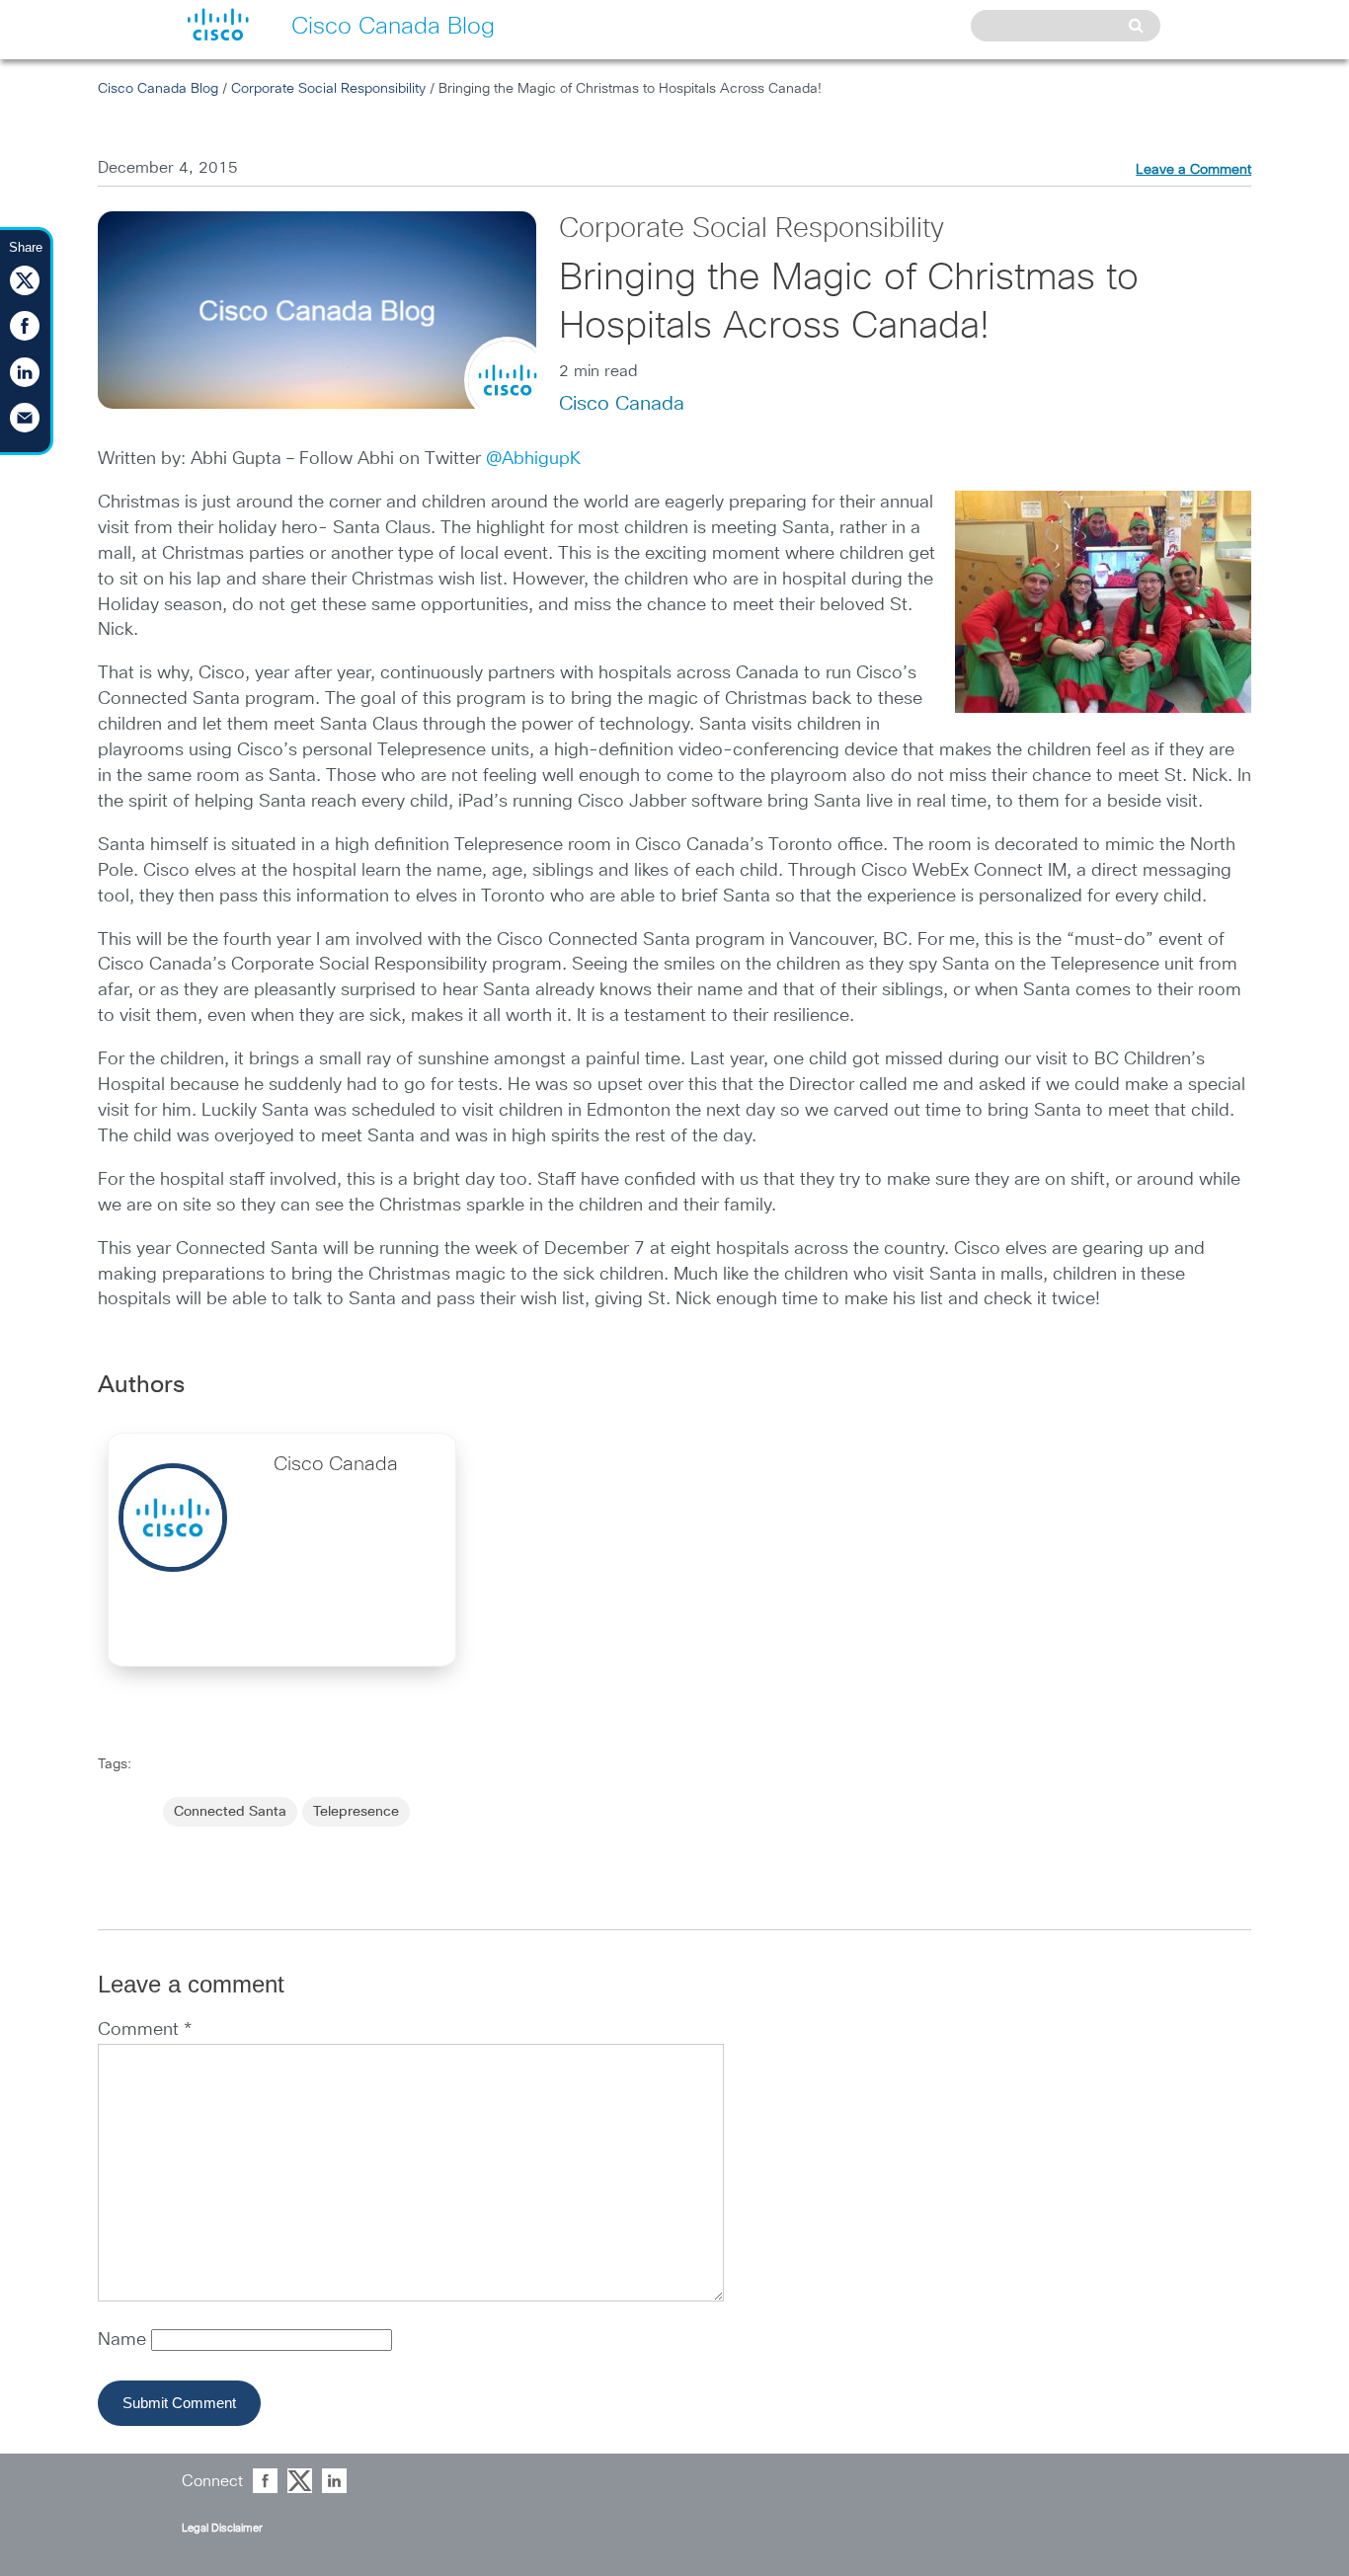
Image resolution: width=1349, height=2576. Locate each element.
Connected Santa (230, 1812)
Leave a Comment (1193, 170)
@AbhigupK (533, 459)
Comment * (145, 2030)
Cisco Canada (622, 404)
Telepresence (356, 1812)
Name (124, 2340)
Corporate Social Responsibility (328, 89)
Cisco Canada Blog (158, 89)
